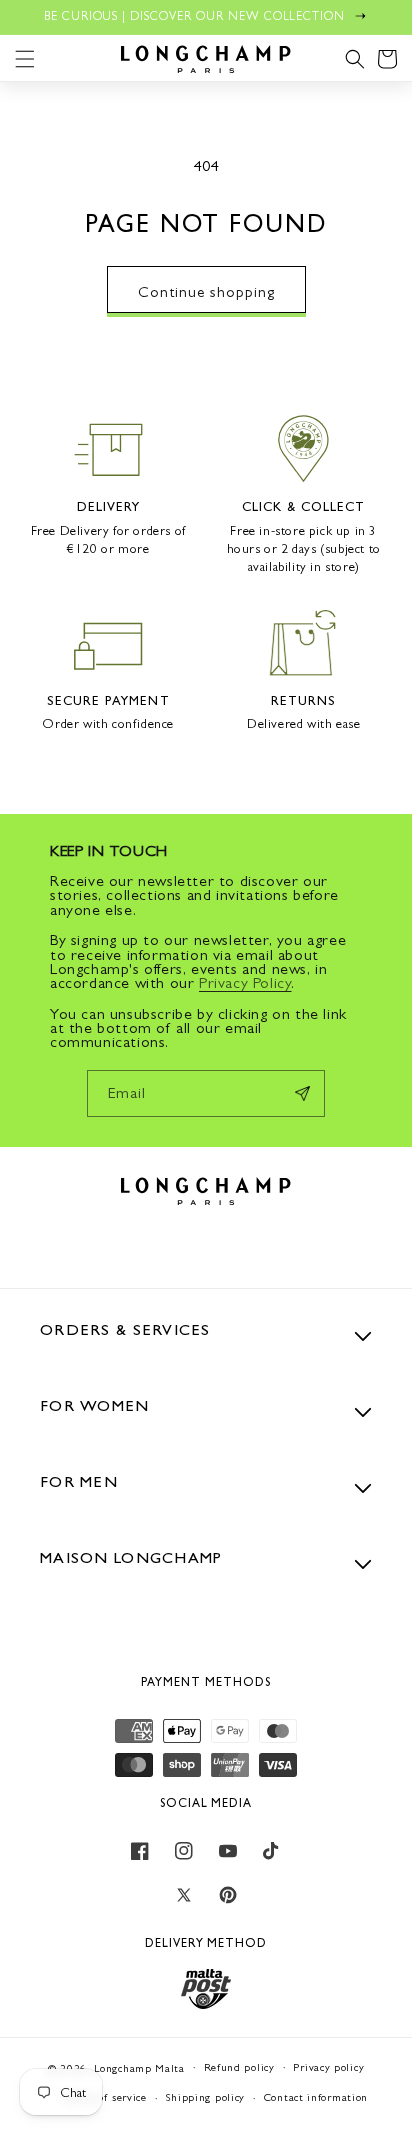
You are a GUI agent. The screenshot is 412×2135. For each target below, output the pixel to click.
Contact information (316, 2097)
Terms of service (105, 2097)
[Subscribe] (302, 1093)
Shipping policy (206, 2097)
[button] (25, 59)
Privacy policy (328, 2067)
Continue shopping (206, 291)
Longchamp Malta (139, 2067)
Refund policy (239, 2067)
